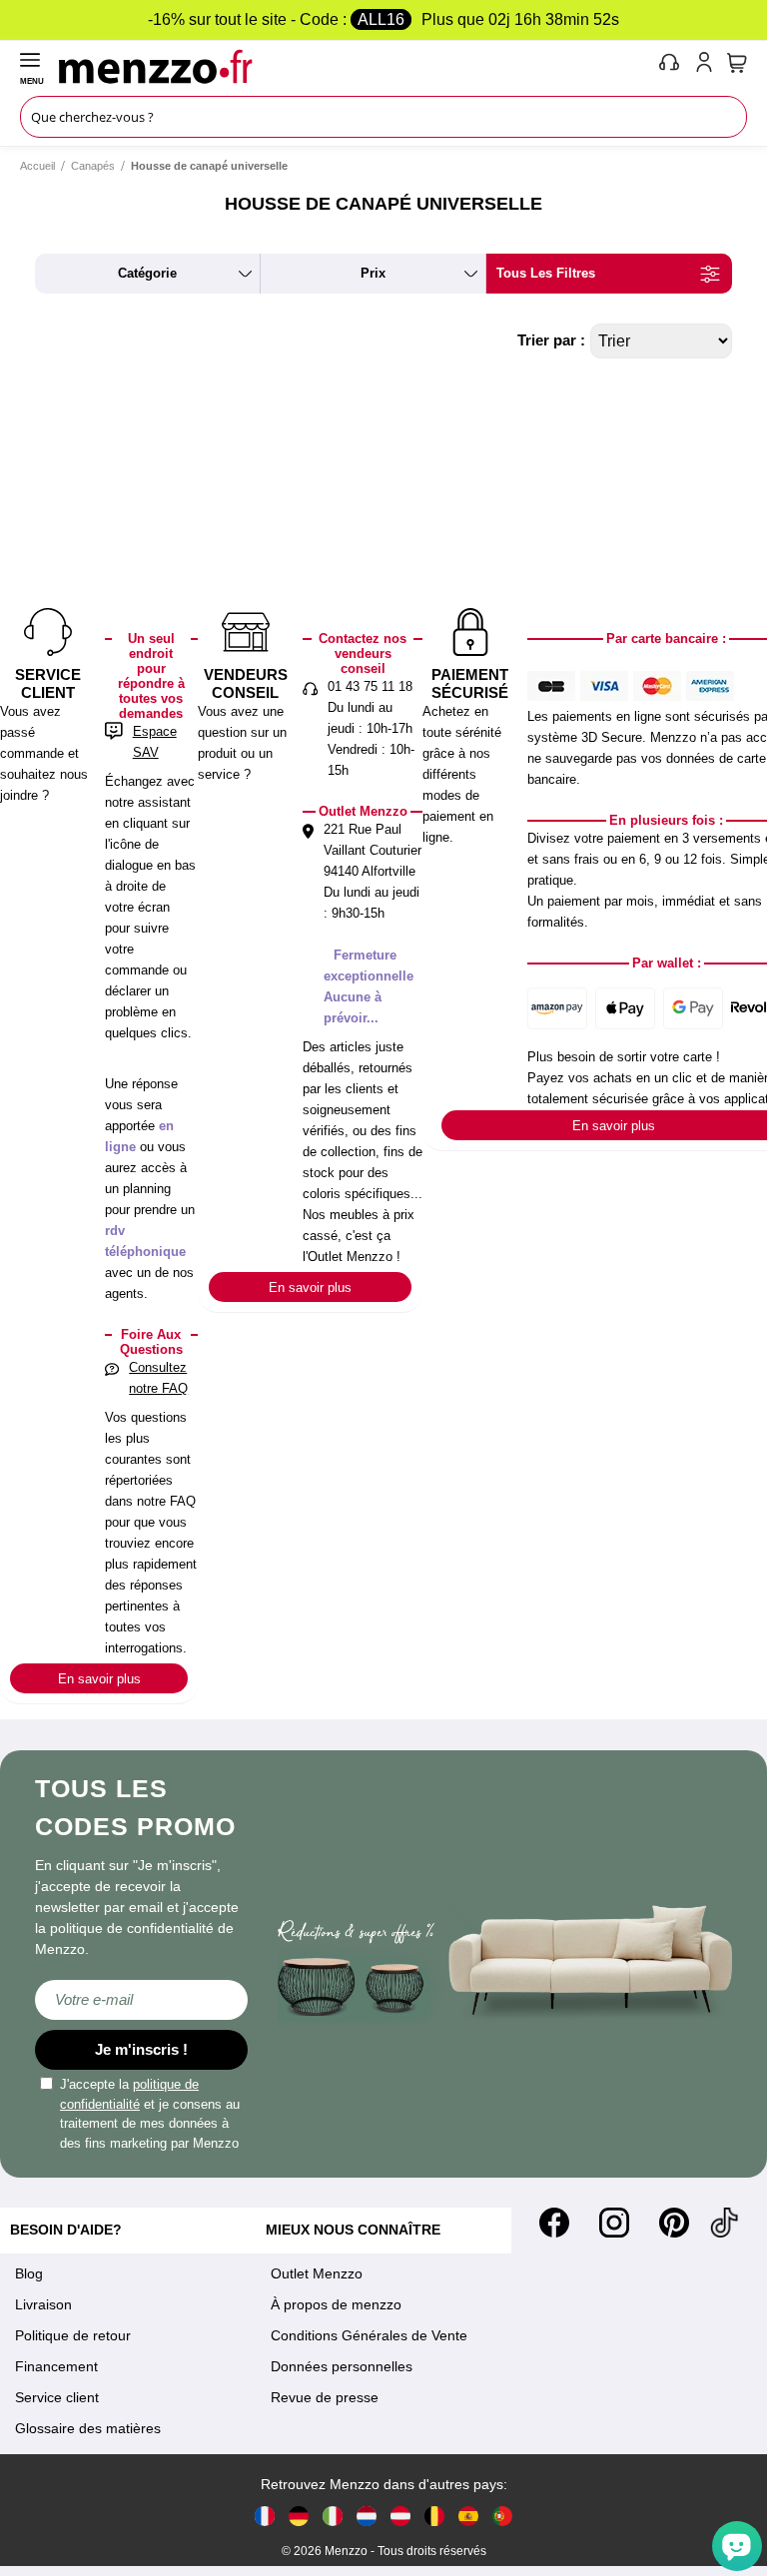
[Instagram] (614, 2223)
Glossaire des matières (88, 2428)
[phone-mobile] (670, 66)
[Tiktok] (724, 2223)
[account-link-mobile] (708, 66)
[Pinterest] (674, 2223)
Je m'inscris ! (141, 2049)
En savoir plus (99, 1679)
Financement (56, 2366)
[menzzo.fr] (265, 2516)
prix (373, 273)
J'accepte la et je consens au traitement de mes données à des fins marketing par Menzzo (150, 2114)
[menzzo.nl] (367, 2516)
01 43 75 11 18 (370, 686)
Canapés (93, 166)
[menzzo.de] (299, 2516)
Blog (29, 2273)
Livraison (43, 2304)
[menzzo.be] (434, 2516)
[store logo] (354, 66)
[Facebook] (554, 2223)
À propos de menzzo (336, 2304)
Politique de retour (73, 2335)
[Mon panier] (737, 63)
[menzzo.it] (333, 2516)
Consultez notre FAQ (158, 1378)
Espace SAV (155, 742)
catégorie (147, 273)
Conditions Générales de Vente (369, 2335)
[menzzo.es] (468, 2516)
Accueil (37, 166)
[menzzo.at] (400, 2516)
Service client (57, 2397)
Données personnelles (342, 2366)
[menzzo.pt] (502, 2516)
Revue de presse (325, 2397)
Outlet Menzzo (317, 2273)
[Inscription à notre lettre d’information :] (141, 2000)
